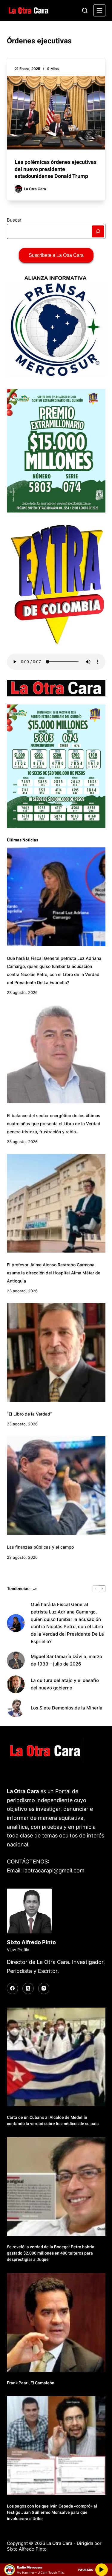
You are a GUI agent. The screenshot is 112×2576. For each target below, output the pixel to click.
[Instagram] (44, 1988)
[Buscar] (85, 10)
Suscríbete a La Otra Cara (56, 255)
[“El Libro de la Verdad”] (56, 1352)
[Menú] (99, 10)
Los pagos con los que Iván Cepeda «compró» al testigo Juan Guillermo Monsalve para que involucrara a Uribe (52, 2512)
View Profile (18, 1950)
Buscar (14, 220)
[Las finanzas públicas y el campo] (56, 1485)
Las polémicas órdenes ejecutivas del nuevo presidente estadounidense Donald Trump (56, 169)
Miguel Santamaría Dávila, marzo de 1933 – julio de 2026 (66, 1660)
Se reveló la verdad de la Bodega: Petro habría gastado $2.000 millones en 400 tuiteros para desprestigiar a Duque (51, 2253)
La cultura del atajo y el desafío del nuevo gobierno (65, 1684)
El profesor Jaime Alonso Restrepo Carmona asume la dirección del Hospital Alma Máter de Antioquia (54, 1273)
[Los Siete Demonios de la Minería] (16, 1708)
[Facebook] (13, 1988)
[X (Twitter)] (28, 1988)
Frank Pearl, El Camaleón (31, 2383)
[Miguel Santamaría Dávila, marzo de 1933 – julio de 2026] (16, 1660)
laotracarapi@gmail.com (54, 1870)
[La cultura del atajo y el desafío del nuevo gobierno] (16, 1684)
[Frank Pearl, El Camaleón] (56, 2322)
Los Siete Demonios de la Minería (67, 1708)
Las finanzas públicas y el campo (40, 1547)
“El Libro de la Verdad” (29, 1414)
